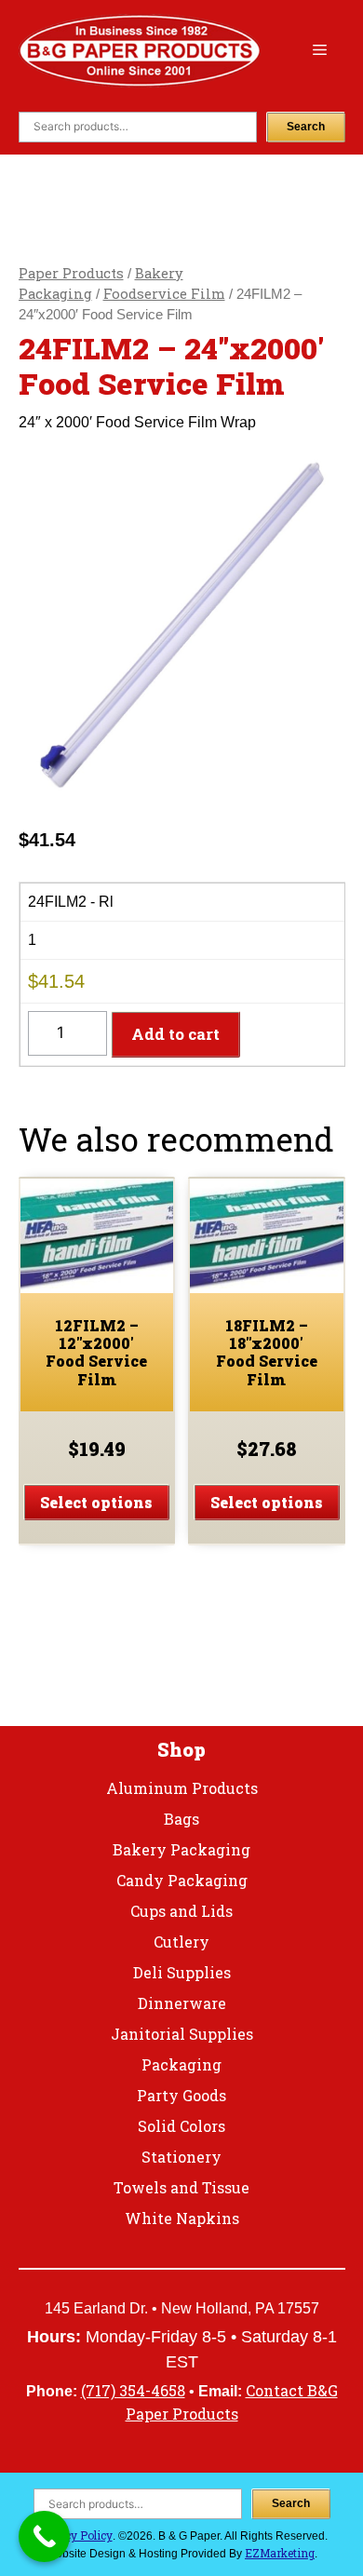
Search (306, 127)
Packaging (181, 2064)
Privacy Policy (74, 2535)
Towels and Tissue (181, 2187)
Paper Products (71, 273)
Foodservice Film (164, 294)
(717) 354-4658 (133, 2390)
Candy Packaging (182, 1880)
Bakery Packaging (181, 1849)
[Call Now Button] (44, 2536)
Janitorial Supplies (182, 2034)
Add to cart (175, 1034)
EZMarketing (280, 2553)
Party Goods (181, 2095)
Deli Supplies (182, 1972)
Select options (96, 1502)
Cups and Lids (181, 1911)
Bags (181, 1819)
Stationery (181, 2157)
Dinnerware (182, 2003)
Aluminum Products (182, 1788)
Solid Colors (181, 2126)
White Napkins (182, 2218)
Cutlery (181, 1942)
